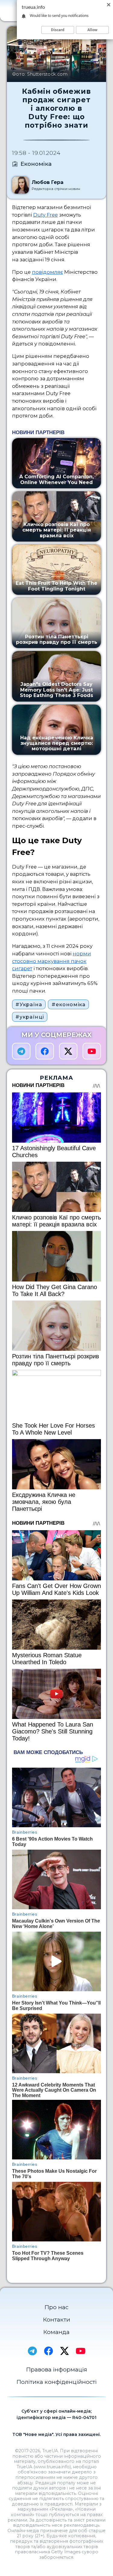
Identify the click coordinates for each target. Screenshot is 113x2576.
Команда (56, 2332)
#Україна (29, 1004)
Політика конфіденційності (57, 2382)
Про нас (56, 2307)
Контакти (57, 2320)
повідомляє (47, 272)
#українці (30, 1017)
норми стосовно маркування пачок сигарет (52, 961)
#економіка (69, 1004)
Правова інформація (57, 2370)
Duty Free (46, 215)
